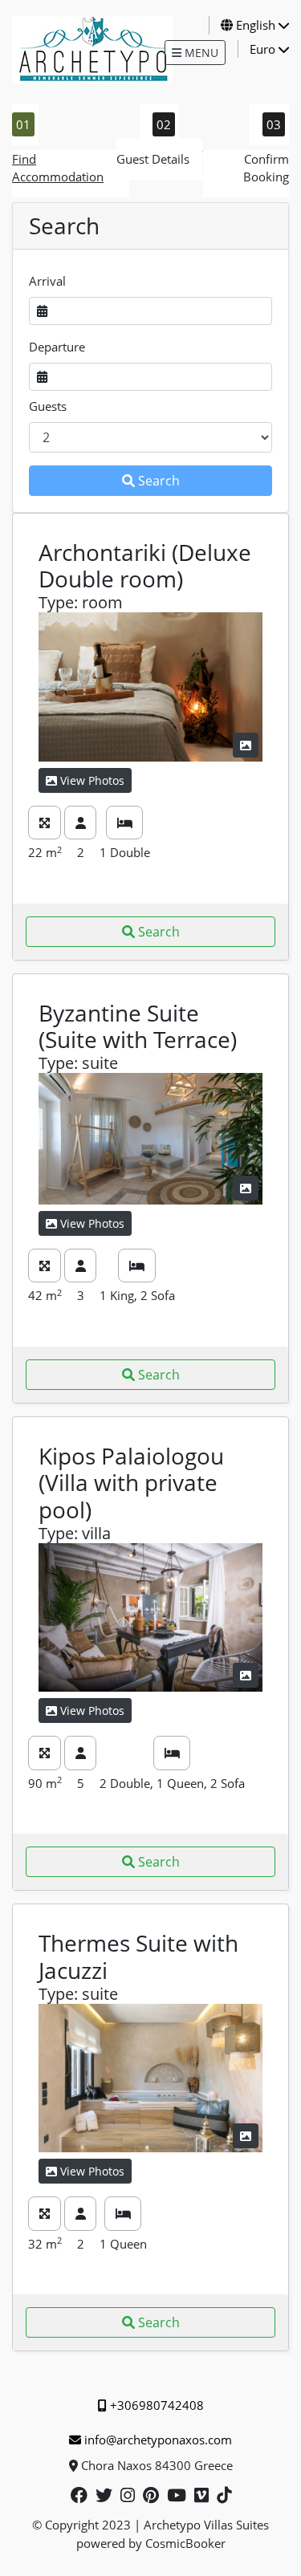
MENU (200, 53)
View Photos (92, 780)
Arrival (47, 281)
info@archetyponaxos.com (158, 2440)
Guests (48, 406)
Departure (57, 347)
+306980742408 (157, 2405)
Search (159, 481)
